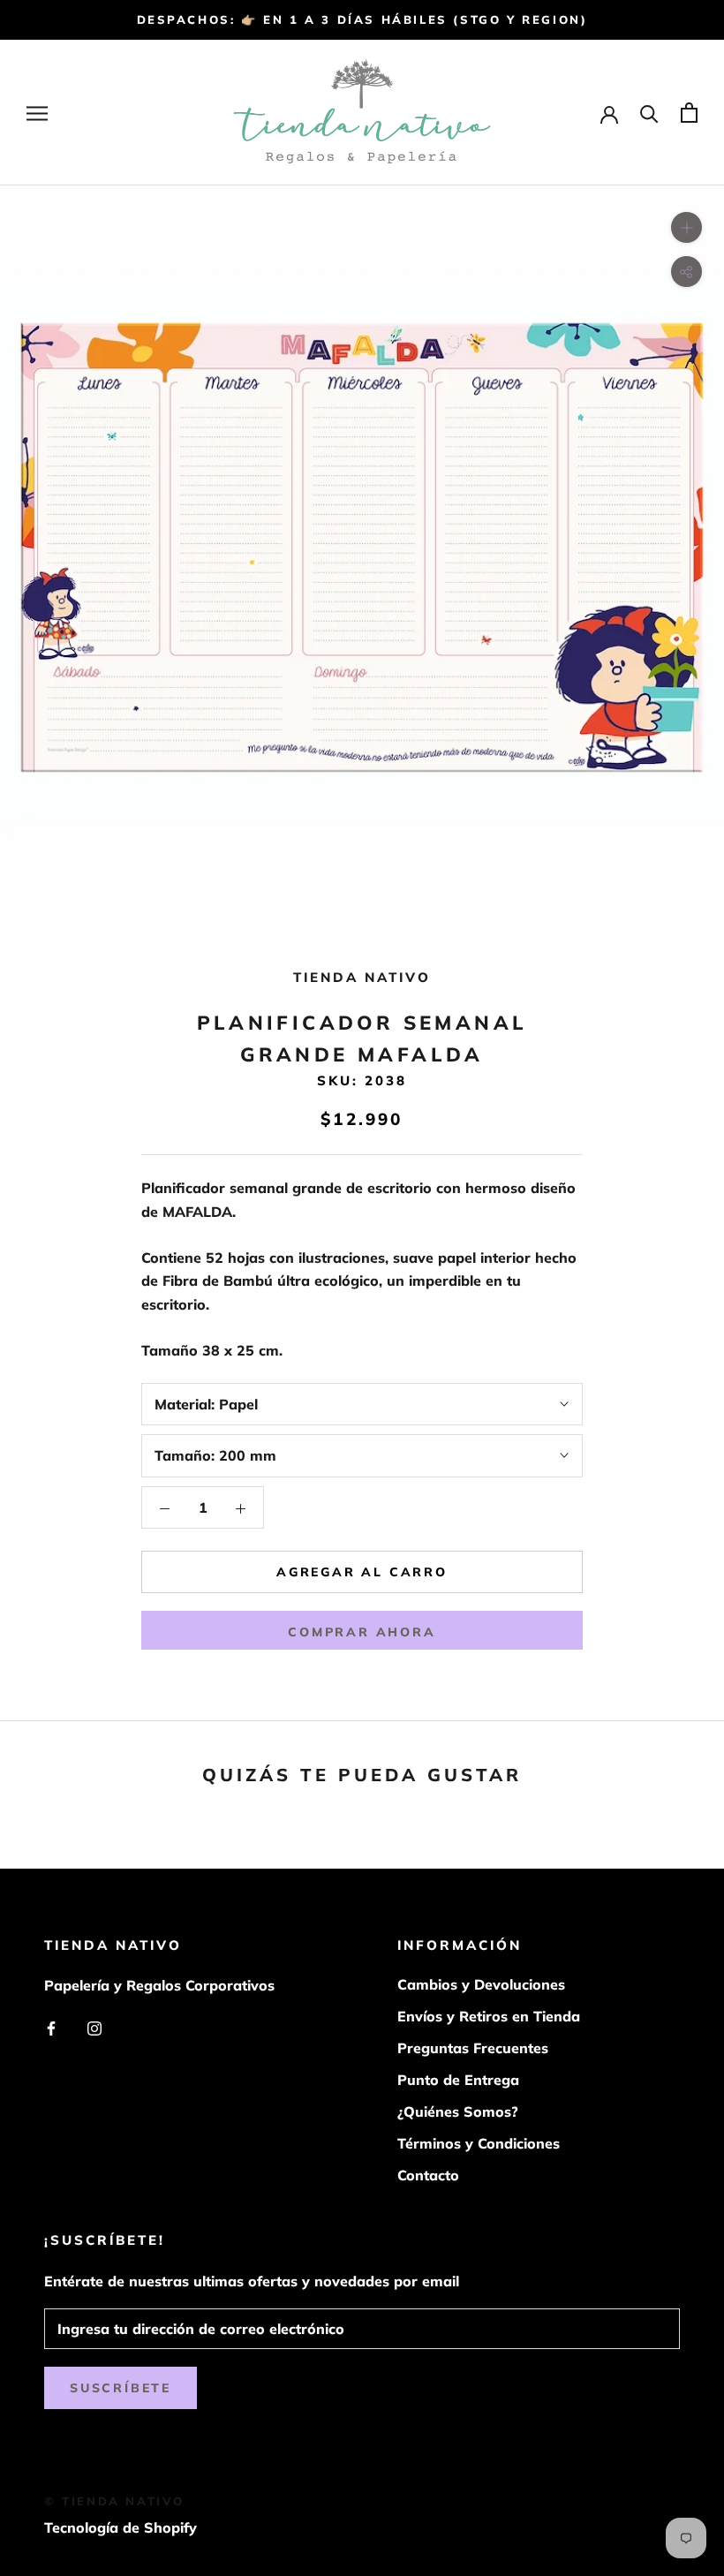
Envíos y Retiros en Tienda (489, 2016)
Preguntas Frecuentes (473, 2048)
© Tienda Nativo (114, 2501)
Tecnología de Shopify (121, 2527)
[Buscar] (649, 113)
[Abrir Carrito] (689, 113)
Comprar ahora (362, 1632)
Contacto (428, 2175)
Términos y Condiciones (479, 2143)
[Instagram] (94, 2027)
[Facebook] (51, 2027)
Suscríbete (121, 2388)
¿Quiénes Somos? (458, 2111)
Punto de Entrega (458, 2080)
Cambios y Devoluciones (481, 1984)
